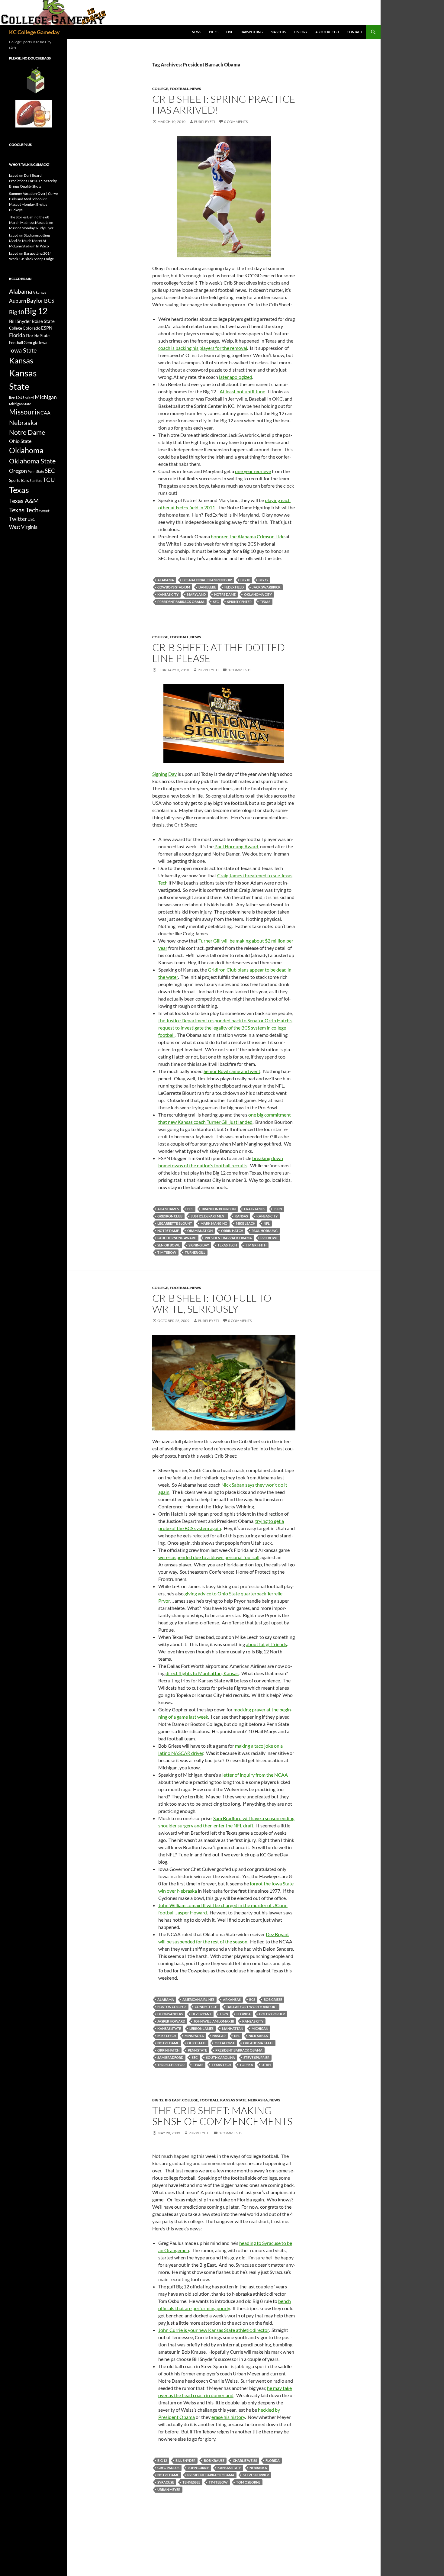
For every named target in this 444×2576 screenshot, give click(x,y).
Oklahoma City (258, 594)
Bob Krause (214, 2460)
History (301, 32)
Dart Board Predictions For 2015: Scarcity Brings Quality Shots (33, 181)
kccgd (14, 175)
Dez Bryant (201, 2014)
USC (32, 519)
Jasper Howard (171, 2021)
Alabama (166, 580)
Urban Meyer (169, 2489)
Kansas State (169, 2028)
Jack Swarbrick (266, 587)
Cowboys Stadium (174, 587)
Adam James (168, 1209)
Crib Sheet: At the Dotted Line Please (219, 653)
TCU (49, 479)
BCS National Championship (207, 580)
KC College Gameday (34, 32)
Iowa (43, 343)
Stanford (36, 480)
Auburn (18, 301)
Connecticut (206, 2007)
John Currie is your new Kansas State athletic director (214, 2330)
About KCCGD (327, 32)
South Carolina (220, 2057)
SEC (216, 602)
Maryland (196, 594)
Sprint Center (239, 602)
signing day (199, 1245)
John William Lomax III (214, 2021)
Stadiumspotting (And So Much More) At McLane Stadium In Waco (29, 241)
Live (230, 32)
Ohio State (197, 2043)
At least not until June (242, 391)
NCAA (44, 413)
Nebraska (258, 2100)
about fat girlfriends (266, 1644)
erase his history (228, 2417)
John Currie (198, 2468)
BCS (190, 1209)
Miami (29, 398)
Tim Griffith (256, 1245)
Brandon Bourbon (219, 1209)
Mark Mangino (214, 1223)
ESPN (278, 1209)
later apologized (236, 377)
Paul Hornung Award (236, 846)
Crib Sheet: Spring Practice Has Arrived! (224, 104)
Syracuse (166, 2482)
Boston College (172, 2007)
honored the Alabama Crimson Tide (248, 536)
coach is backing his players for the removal (203, 348)
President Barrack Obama (181, 602)
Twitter (18, 519)
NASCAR (219, 2036)
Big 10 (245, 580)
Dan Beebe (207, 587)
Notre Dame (225, 594)
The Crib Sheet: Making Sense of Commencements (222, 2116)
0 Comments (236, 122)
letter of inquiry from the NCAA (255, 1775)
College (160, 89)
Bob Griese (273, 1999)
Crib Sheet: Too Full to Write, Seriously (212, 1303)
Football (179, 89)
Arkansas (232, 1999)
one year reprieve (253, 471)
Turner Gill (195, 1252)
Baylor (35, 300)
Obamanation (200, 1231)
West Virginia (23, 527)
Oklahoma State (258, 2043)
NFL (267, 1223)
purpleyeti (204, 122)
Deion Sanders (170, 2014)
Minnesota (194, 2036)
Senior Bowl (169, 1245)
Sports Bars (19, 480)
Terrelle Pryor (171, 2065)
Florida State (38, 335)
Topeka (246, 2065)
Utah (266, 2065)
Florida (244, 2014)
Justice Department (209, 1216)
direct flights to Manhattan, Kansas (202, 1673)
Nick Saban (258, 2036)
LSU (20, 397)
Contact (354, 32)
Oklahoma (225, 2043)
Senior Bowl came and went (232, 1071)
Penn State (197, 2050)
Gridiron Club (170, 1216)
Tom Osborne (248, 2482)
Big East (173, 2100)
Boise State (43, 321)
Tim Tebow (167, 1252)
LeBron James (201, 2028)
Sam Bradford (170, 2057)
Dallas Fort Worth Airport (252, 2007)
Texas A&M (24, 501)
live (12, 398)
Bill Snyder (185, 2460)
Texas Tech (227, 1245)
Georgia (31, 342)
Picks (214, 32)
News (196, 32)
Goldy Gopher (272, 2014)
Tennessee (191, 2482)
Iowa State (23, 350)
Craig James (255, 1209)
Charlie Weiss (245, 2460)
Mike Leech (167, 2036)
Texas (265, 602)
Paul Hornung (265, 1231)
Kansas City (168, 594)
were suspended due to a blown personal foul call (209, 1557)
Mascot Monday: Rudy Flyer (31, 228)
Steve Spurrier (256, 2057)
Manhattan (233, 2028)
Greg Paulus (168, 2468)
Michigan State (20, 404)
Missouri (23, 412)
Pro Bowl (269, 1238)
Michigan (260, 2028)
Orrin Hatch (232, 1231)
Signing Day (164, 774)
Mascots (278, 32)
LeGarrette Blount (175, 1223)
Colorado (32, 328)
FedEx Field (234, 587)
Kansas (241, 1216)
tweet (44, 511)
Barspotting (252, 32)
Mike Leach (246, 1223)
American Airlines (198, 1999)
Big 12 (263, 580)
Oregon (18, 471)
